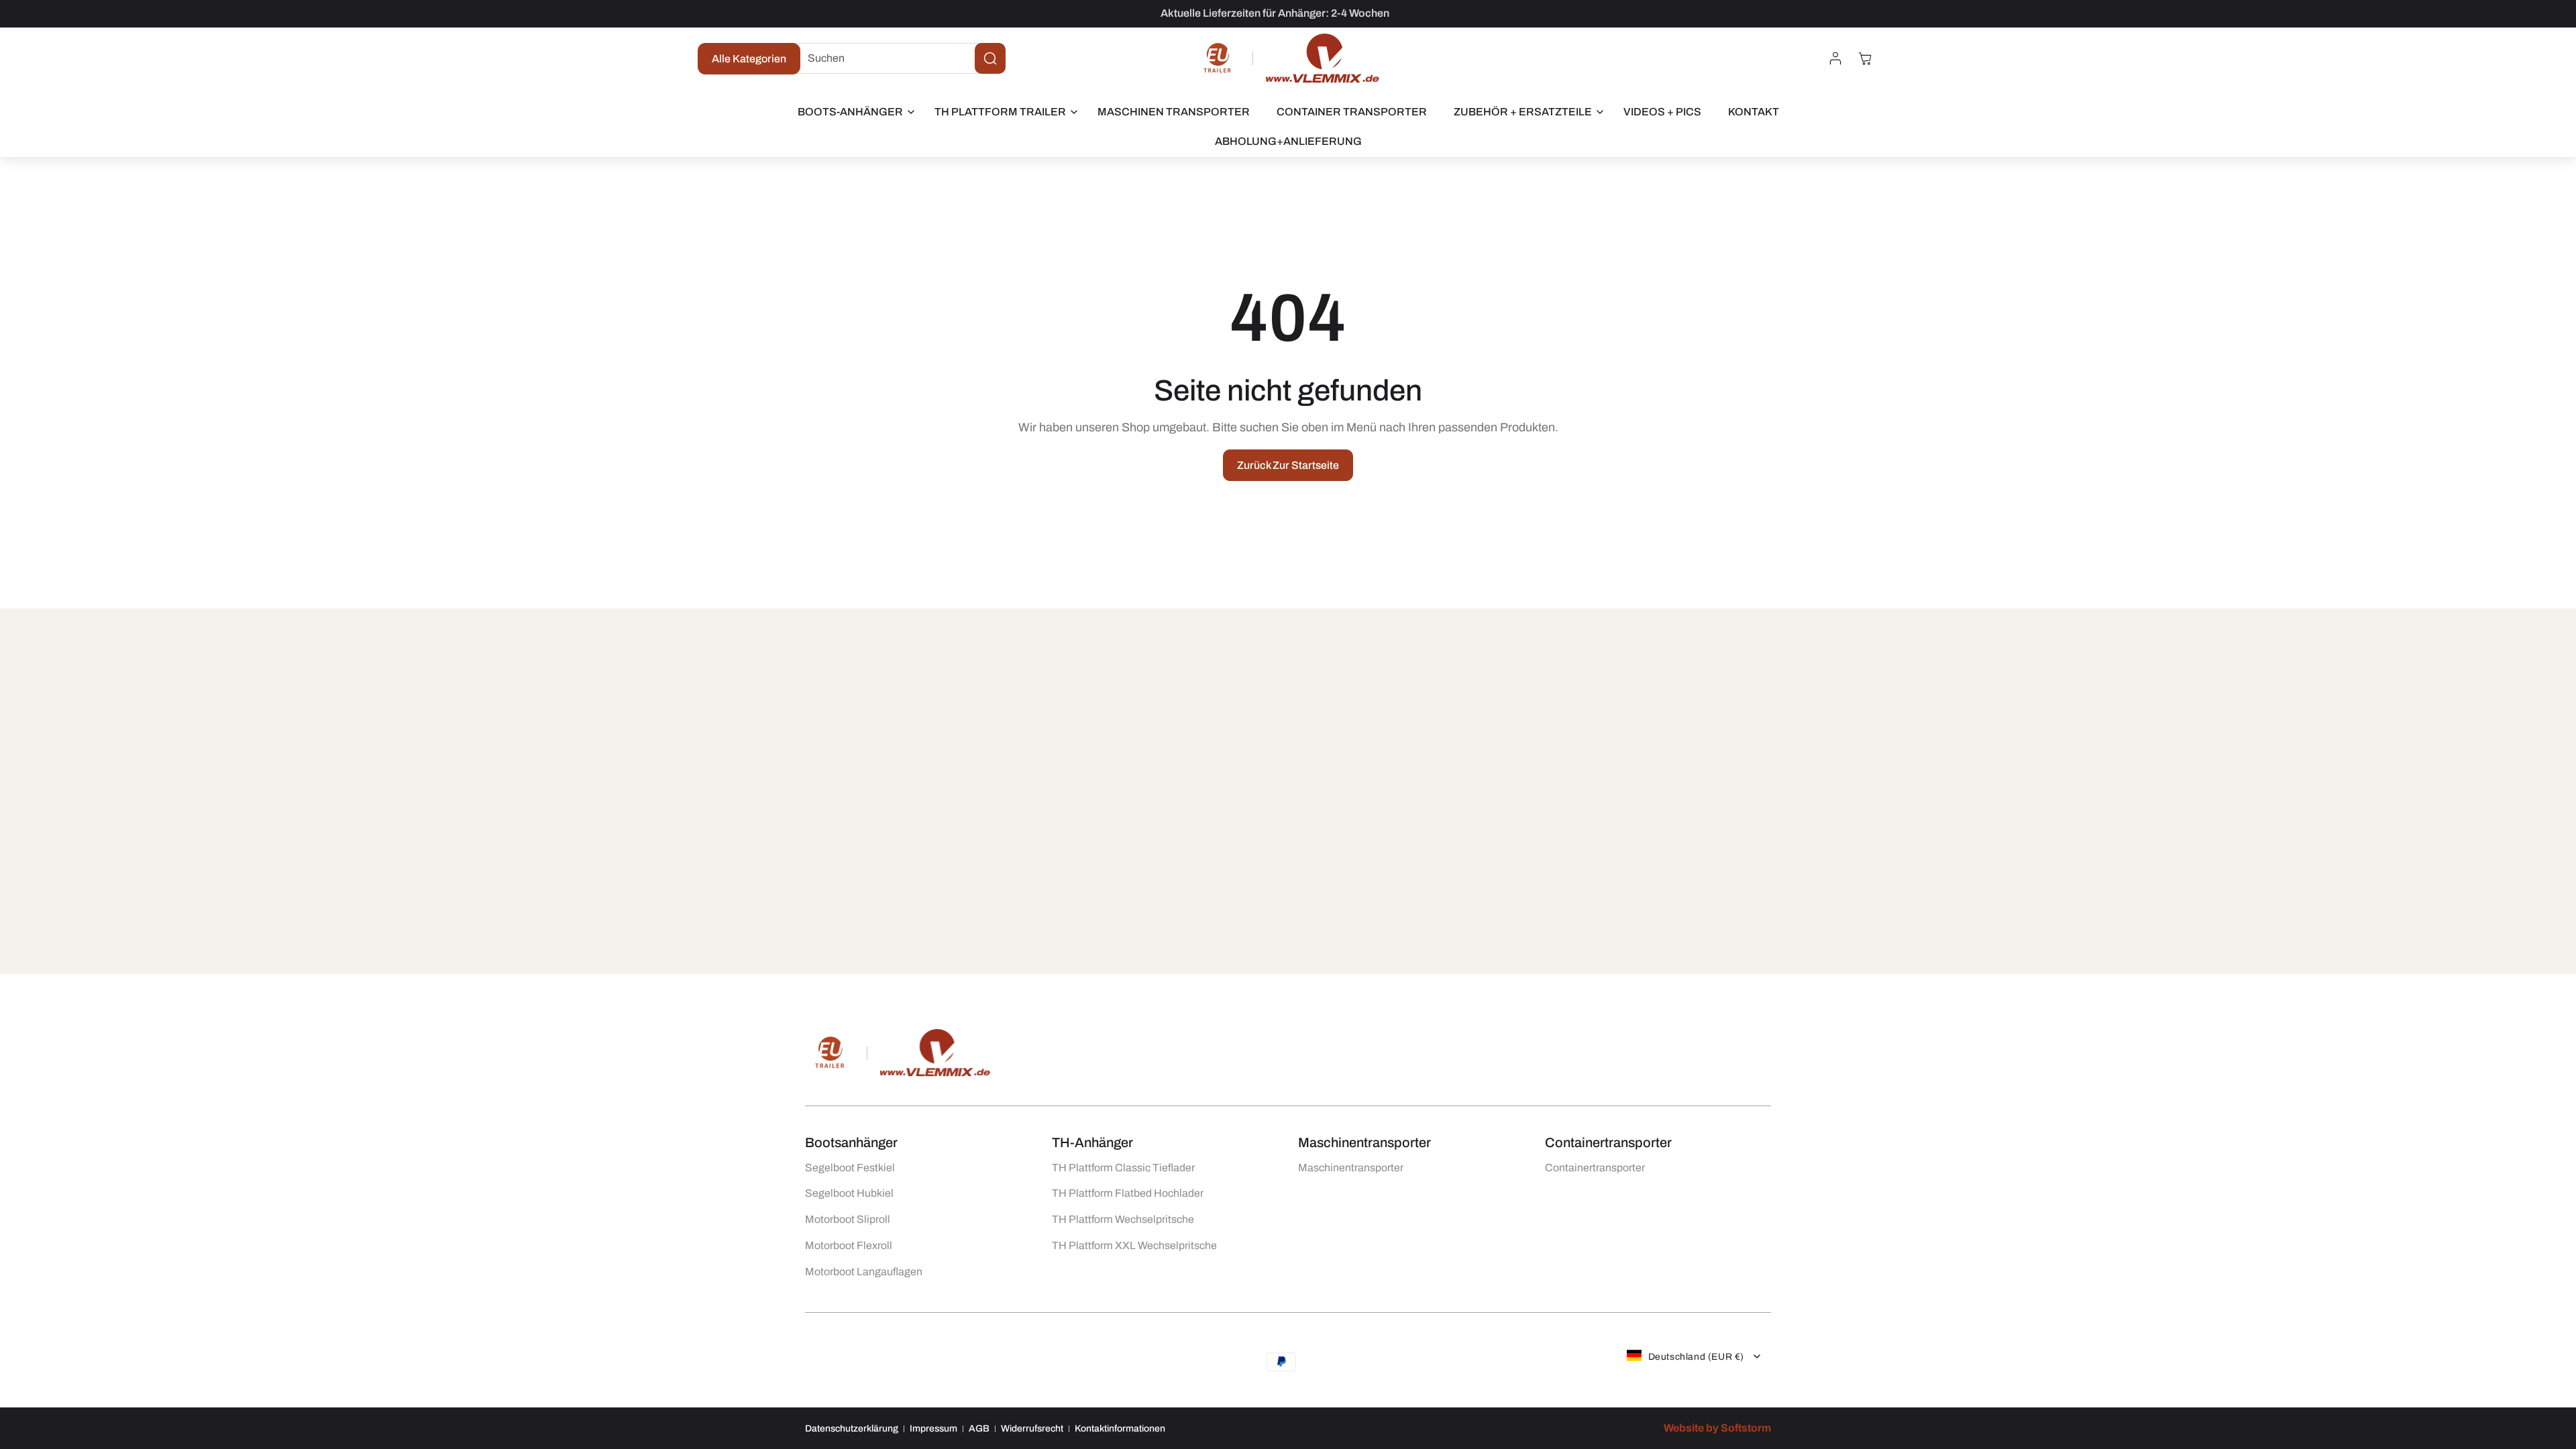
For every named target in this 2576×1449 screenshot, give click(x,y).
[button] (853, 112)
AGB (979, 1428)
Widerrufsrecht (1032, 1428)
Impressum (933, 1428)
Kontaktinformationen (1120, 1428)
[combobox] (896, 58)
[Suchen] (990, 58)
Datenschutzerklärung (852, 1428)
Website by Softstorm (1717, 1428)
